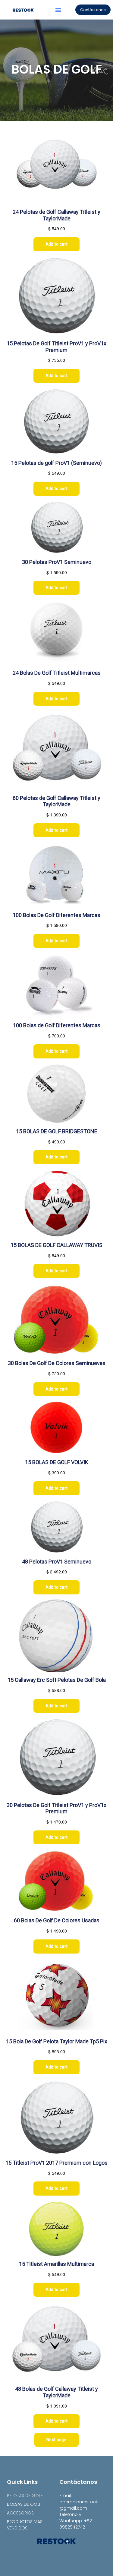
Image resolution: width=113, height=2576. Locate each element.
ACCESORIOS (20, 2513)
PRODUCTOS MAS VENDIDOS (25, 2525)
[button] (58, 10)
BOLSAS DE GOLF (24, 2504)
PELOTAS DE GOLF (25, 2496)
